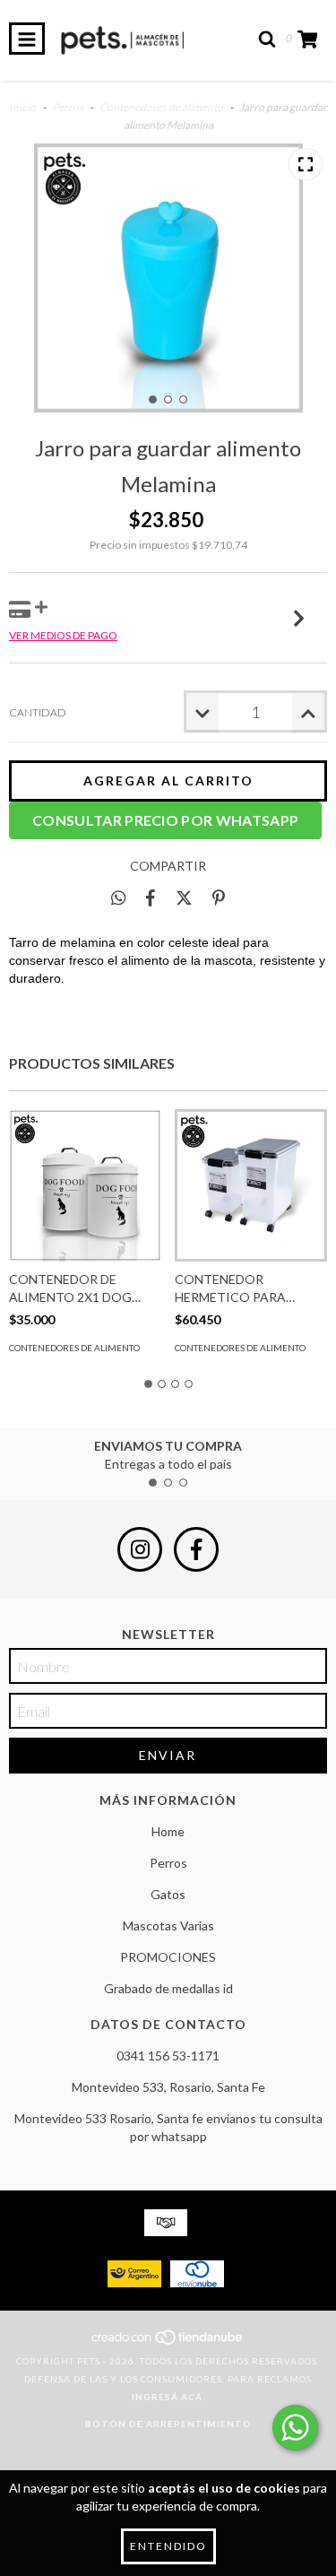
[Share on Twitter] (184, 898)
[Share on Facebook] (151, 898)
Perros (68, 107)
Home (168, 1831)
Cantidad (38, 712)
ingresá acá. (168, 2397)
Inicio (22, 107)
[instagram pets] (140, 1549)
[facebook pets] (196, 1549)
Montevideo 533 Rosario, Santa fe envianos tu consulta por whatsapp (168, 2127)
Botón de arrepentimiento (168, 2424)
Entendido (168, 2546)
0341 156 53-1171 (168, 2056)
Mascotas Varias (168, 1925)
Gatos (168, 1894)
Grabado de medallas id (168, 1988)
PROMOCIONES (168, 1957)
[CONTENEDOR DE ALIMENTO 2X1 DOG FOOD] (85, 1185)
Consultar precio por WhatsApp (165, 820)
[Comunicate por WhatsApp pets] (295, 2428)
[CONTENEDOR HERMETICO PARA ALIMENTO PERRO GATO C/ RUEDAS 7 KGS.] (251, 1185)
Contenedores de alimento (161, 107)
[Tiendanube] (168, 2343)
